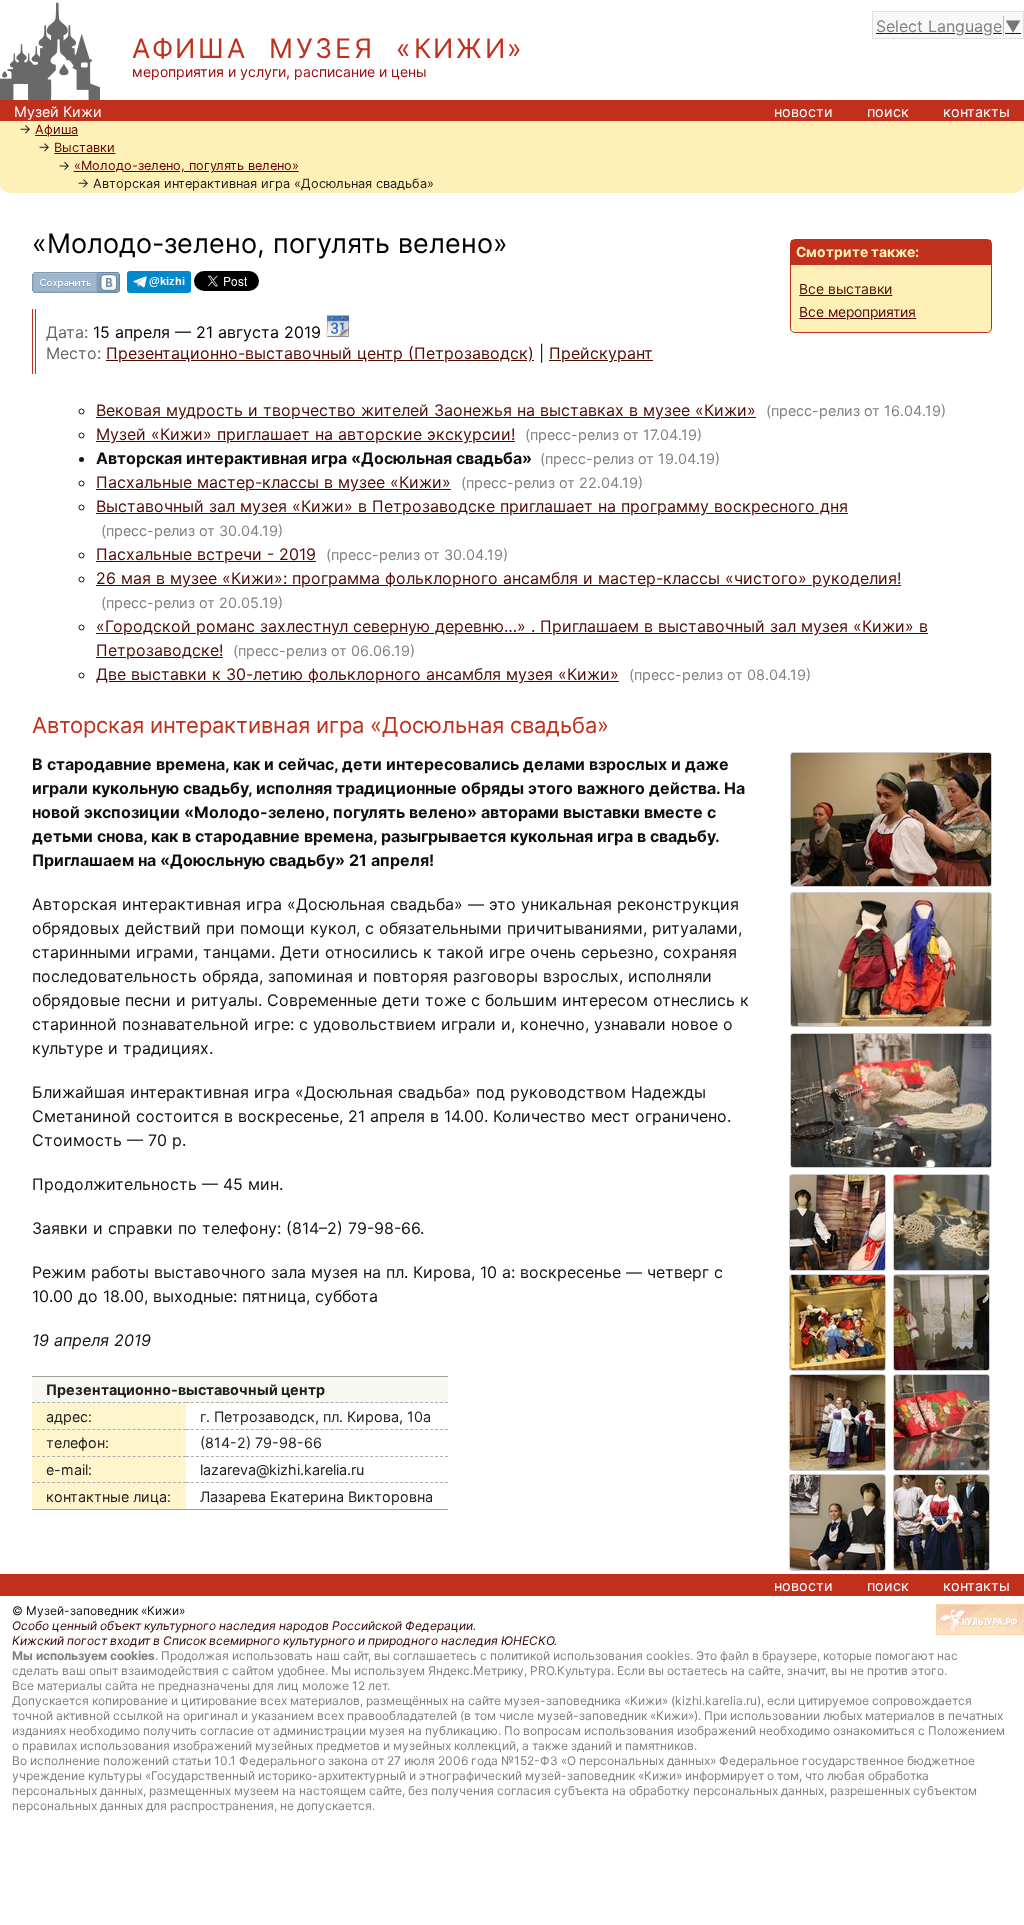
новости (803, 111)
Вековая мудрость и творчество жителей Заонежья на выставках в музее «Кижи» (426, 410)
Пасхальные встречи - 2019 (206, 554)
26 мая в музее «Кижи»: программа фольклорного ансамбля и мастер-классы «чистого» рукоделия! (498, 578)
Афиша (56, 129)
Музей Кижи (58, 111)
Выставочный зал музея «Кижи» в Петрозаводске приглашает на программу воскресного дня (472, 506)
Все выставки (845, 289)
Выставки (84, 147)
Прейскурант (601, 353)
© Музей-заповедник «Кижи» (98, 1610)
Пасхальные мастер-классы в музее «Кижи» (273, 482)
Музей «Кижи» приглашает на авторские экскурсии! (305, 434)
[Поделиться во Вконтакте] (76, 289)
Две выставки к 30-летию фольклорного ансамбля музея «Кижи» (357, 674)
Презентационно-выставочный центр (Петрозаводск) (320, 353)
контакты (976, 111)
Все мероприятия (857, 312)
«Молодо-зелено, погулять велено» (186, 165)
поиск (888, 111)
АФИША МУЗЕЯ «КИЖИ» (328, 48)
